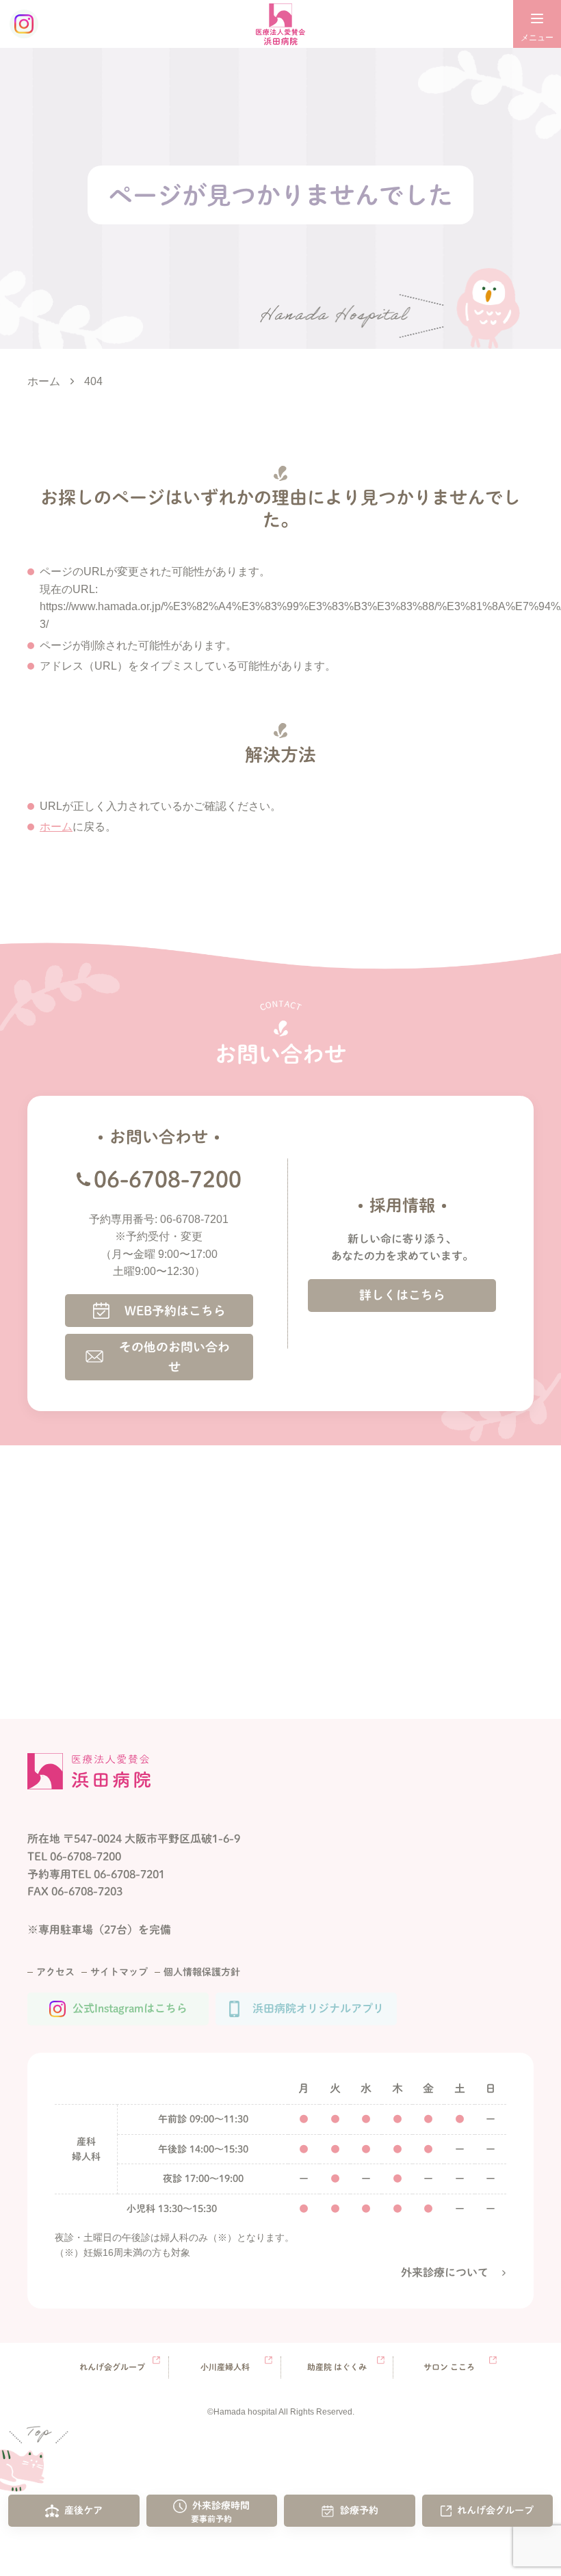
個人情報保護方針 (202, 1972)
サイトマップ (119, 1972)
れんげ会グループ (495, 2510)
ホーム (56, 827)
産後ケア (83, 2510)
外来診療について (445, 2272)
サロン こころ (449, 2367)
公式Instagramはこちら (130, 2008)
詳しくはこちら (402, 1295)
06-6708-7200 (168, 1179)
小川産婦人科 (225, 2367)
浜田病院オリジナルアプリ (318, 2008)
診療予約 (359, 2510)
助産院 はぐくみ (337, 2367)
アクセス (55, 1972)
